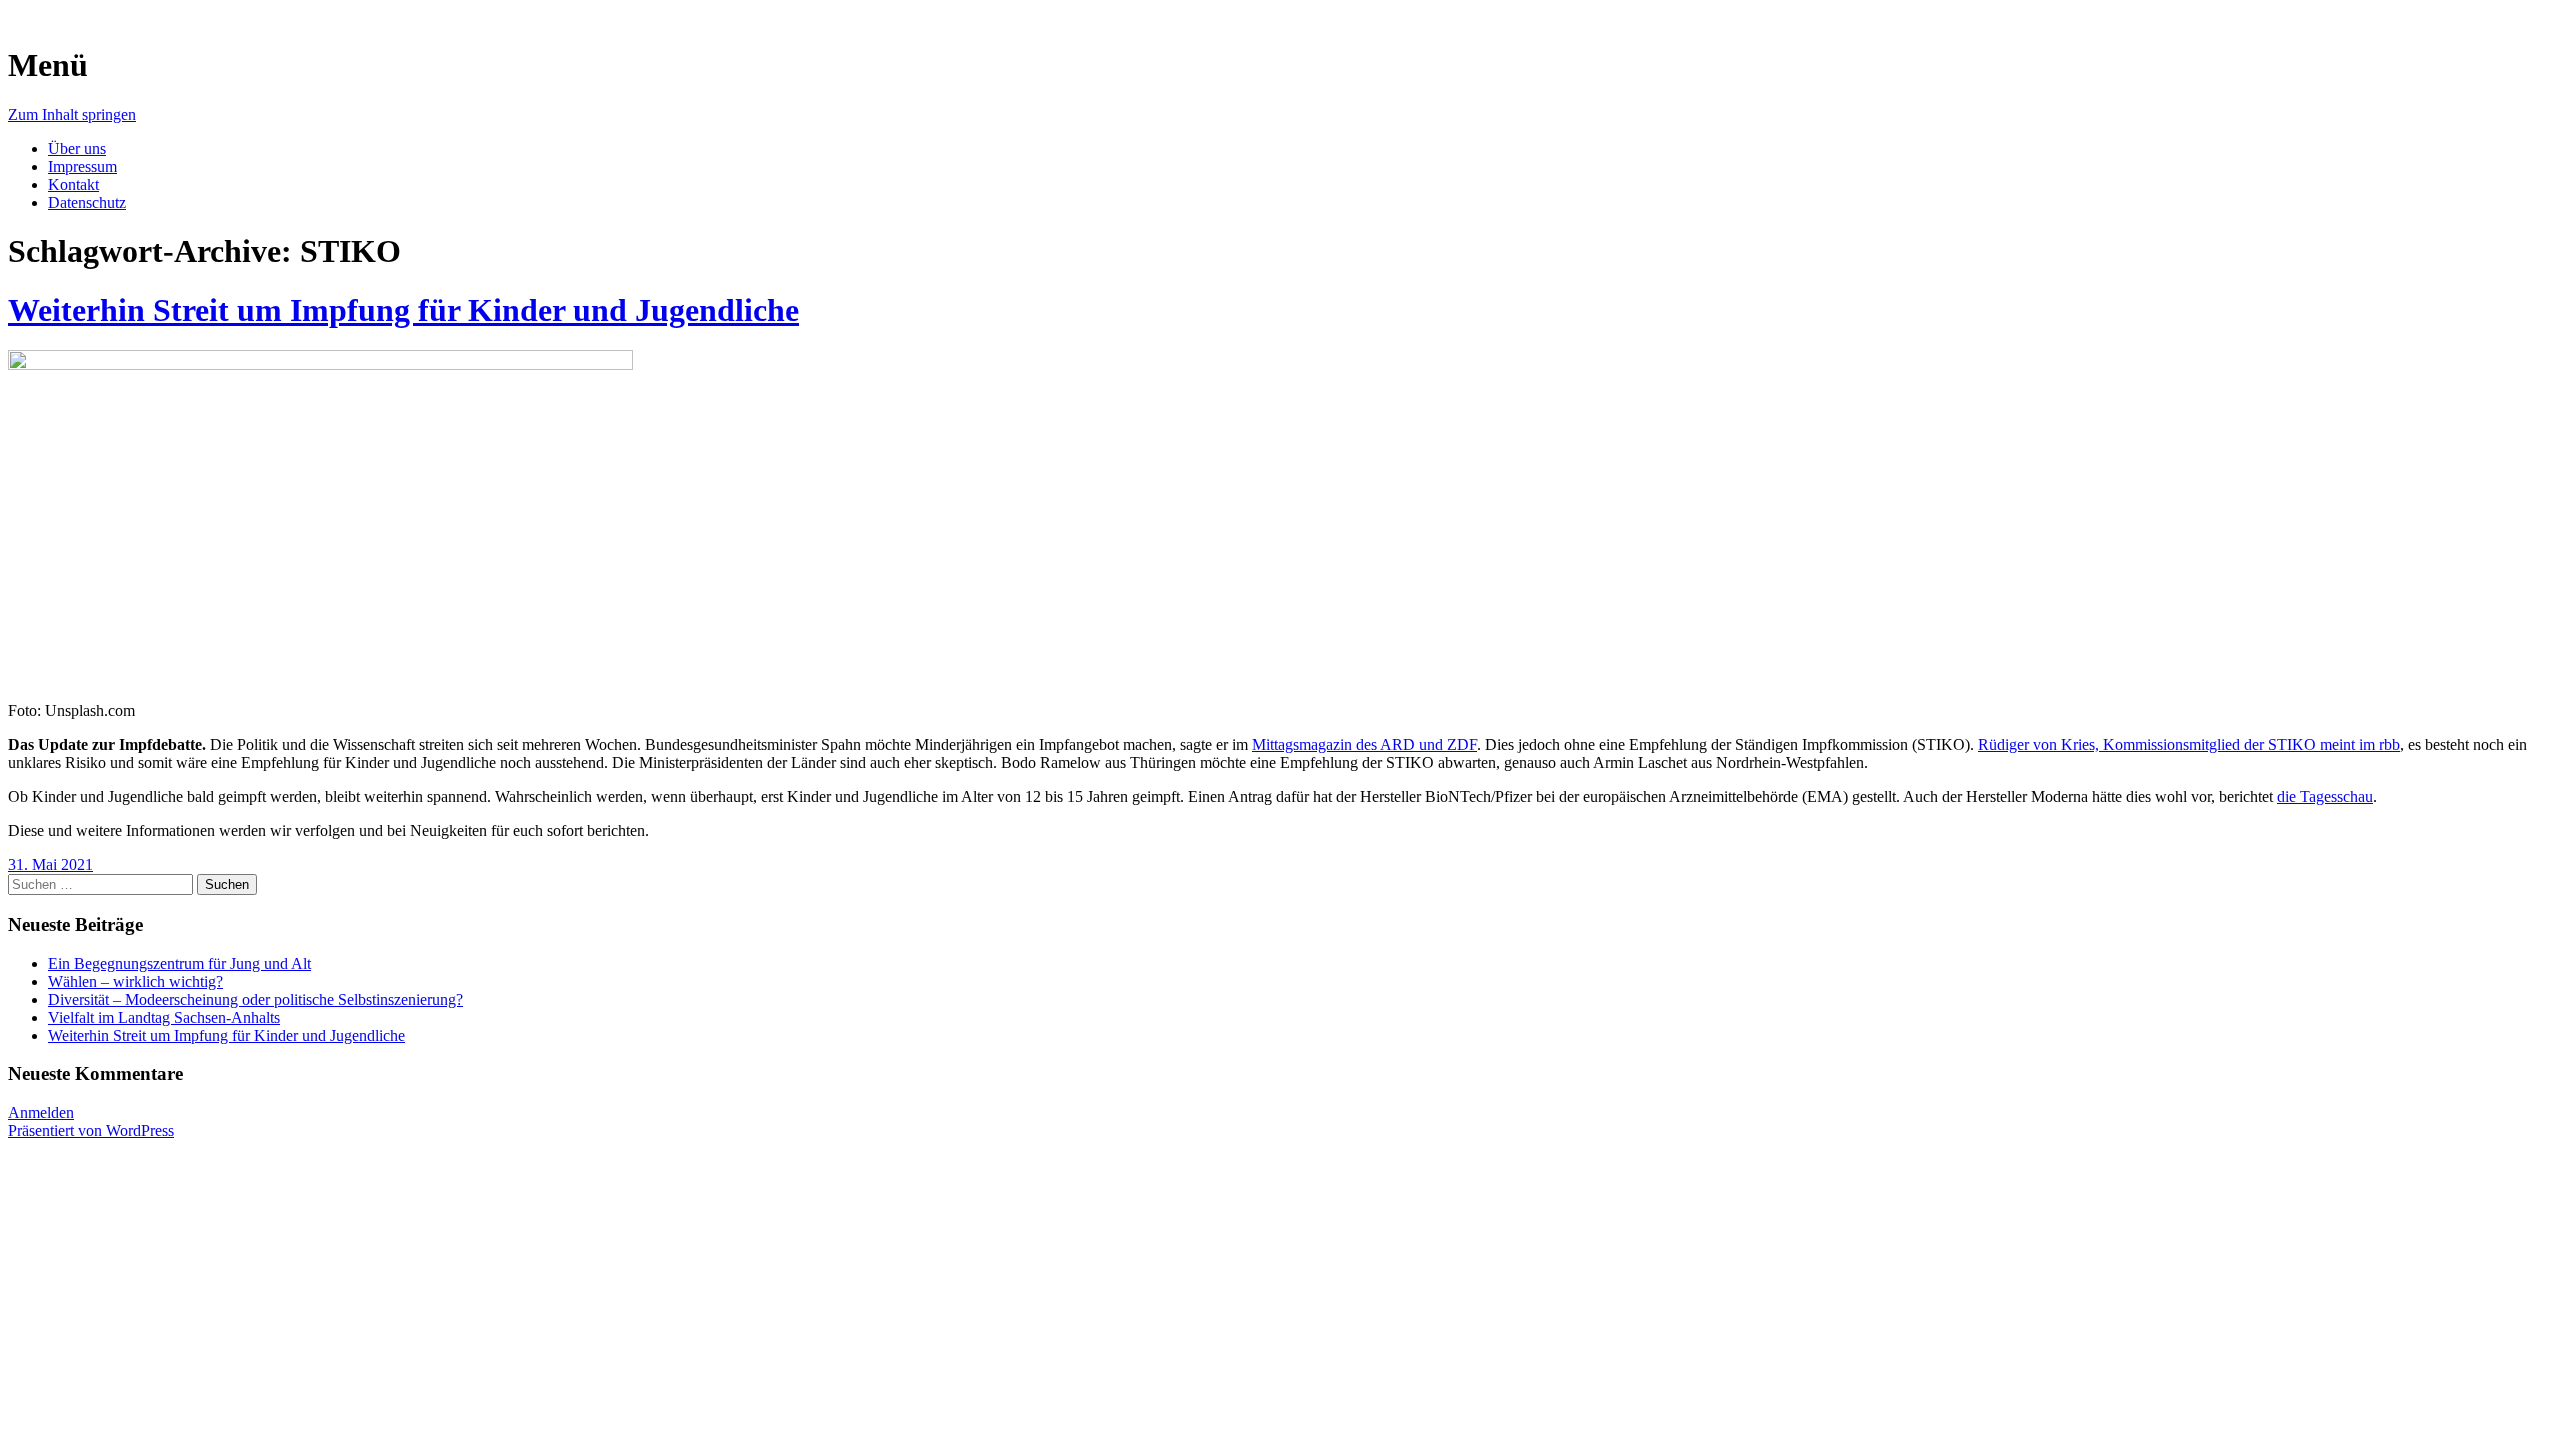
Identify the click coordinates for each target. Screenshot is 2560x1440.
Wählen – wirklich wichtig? (135, 981)
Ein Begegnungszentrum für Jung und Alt (179, 963)
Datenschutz (87, 202)
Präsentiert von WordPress (91, 1130)
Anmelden (41, 1112)
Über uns (77, 148)
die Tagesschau (2325, 796)
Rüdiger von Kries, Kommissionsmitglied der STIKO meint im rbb (2189, 744)
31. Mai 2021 (50, 864)
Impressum (82, 166)
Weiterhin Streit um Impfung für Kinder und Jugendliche (403, 310)
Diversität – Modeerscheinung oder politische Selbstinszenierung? (255, 999)
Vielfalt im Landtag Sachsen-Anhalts (164, 1017)
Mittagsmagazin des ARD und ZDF (1364, 744)
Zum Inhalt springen (72, 114)
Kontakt (73, 184)
